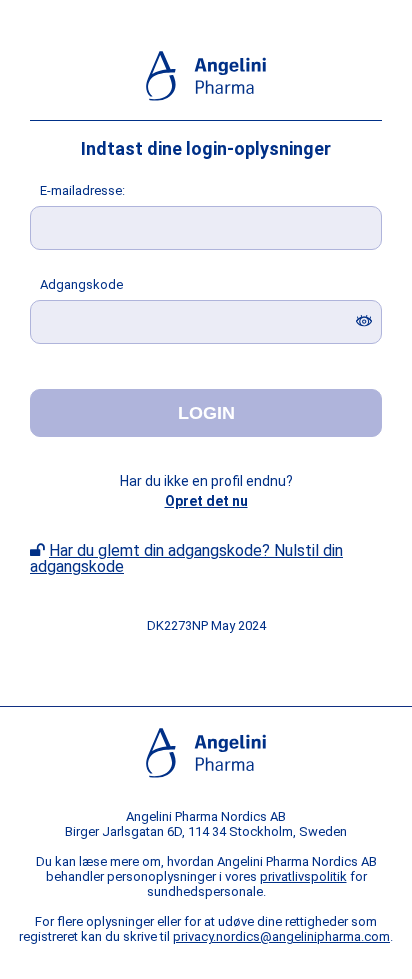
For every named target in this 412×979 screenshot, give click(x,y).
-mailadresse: (82, 190)
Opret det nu (206, 501)
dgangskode (81, 284)
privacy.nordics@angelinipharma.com (281, 936)
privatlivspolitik (303, 876)
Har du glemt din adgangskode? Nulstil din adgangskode (186, 558)
